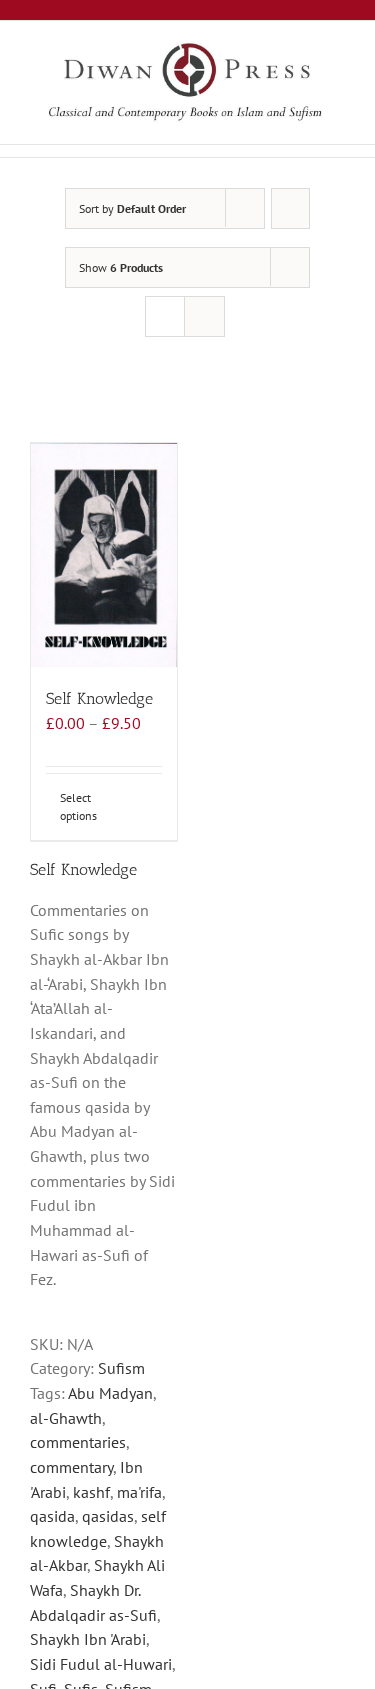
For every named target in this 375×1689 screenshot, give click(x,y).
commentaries (78, 1442)
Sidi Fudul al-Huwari (101, 1664)
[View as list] (204, 316)
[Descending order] (290, 208)
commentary (71, 1467)
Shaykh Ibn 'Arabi (88, 1639)
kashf (91, 1492)
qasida (52, 1516)
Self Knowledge (99, 698)
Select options (78, 806)
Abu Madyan (110, 1393)
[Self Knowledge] (104, 555)
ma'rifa (139, 1492)
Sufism (121, 1368)
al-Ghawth (66, 1418)
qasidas (108, 1516)
